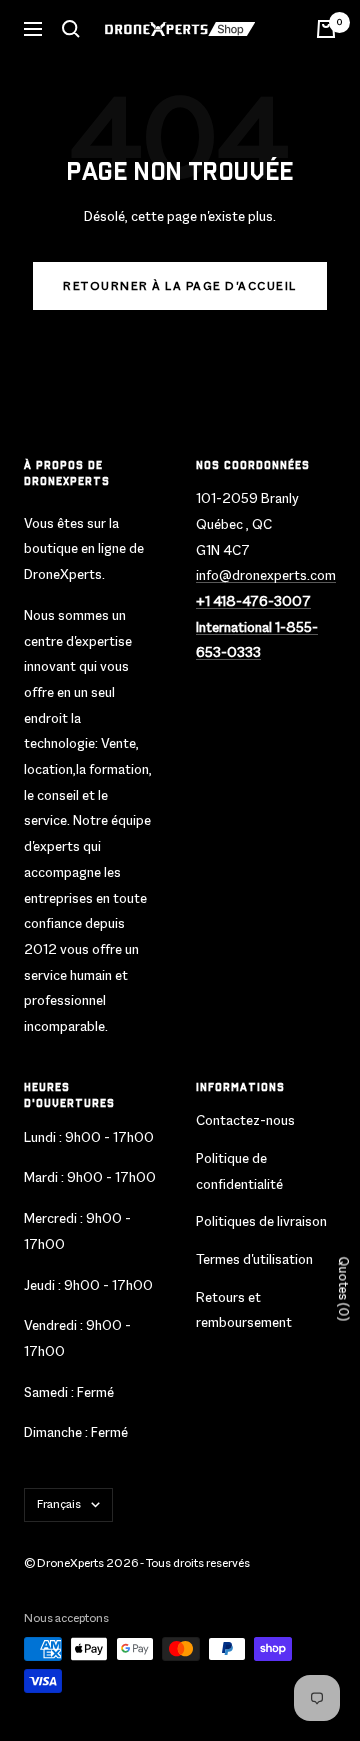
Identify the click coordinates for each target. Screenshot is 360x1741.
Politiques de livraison (261, 1221)
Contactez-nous (245, 1120)
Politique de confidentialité (239, 1171)
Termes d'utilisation (254, 1259)
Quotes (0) (343, 1288)
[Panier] (326, 29)
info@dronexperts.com (266, 575)
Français (59, 1504)
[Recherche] (71, 29)
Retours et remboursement (244, 1310)
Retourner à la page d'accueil (180, 286)
